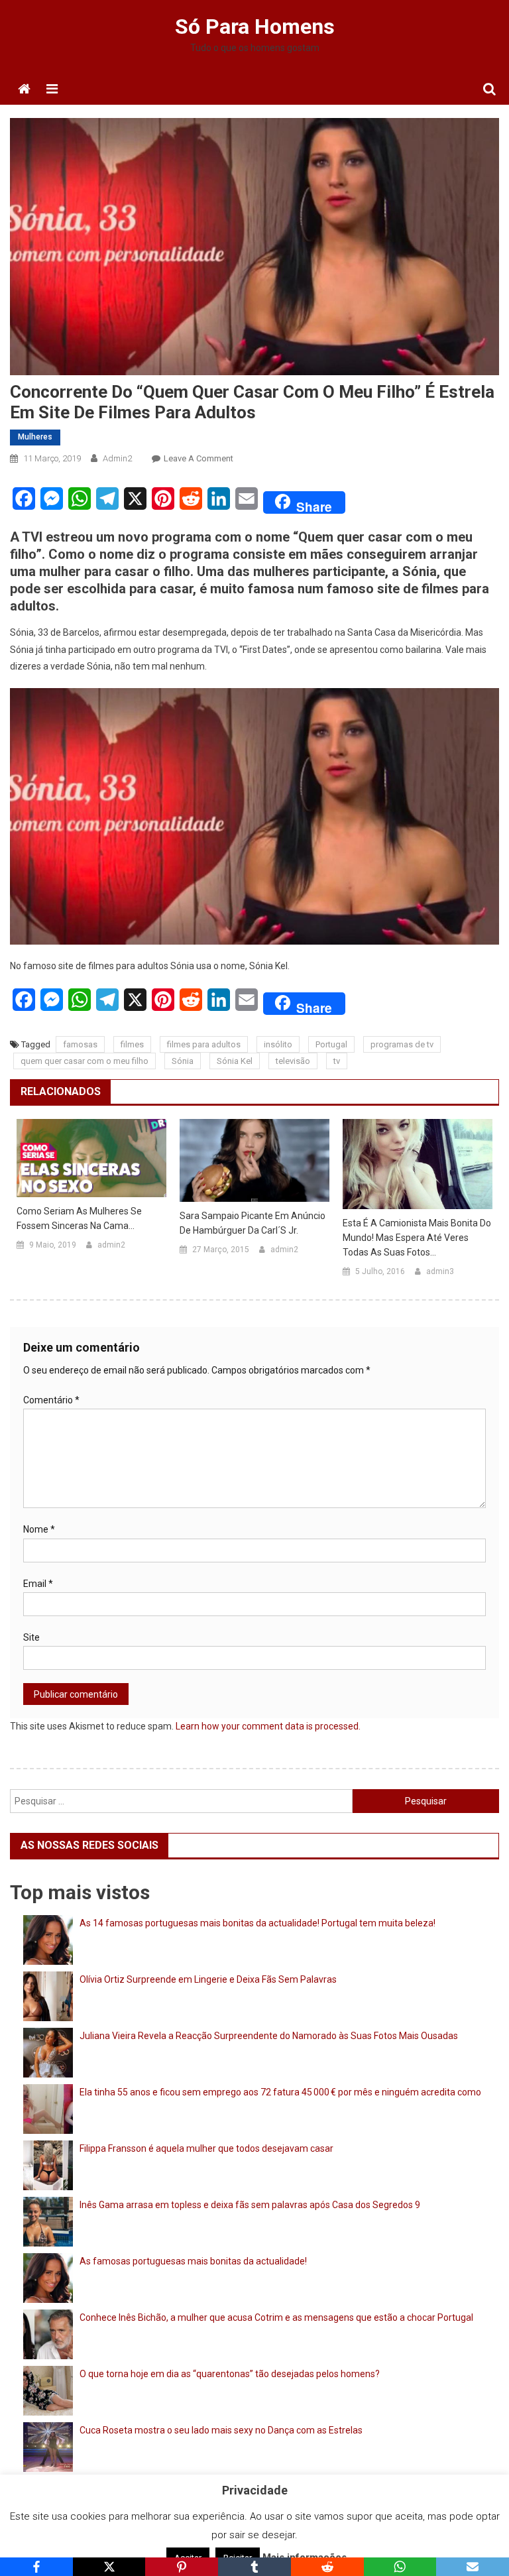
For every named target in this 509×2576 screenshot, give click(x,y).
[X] (109, 2567)
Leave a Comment (198, 458)
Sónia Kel (235, 1061)
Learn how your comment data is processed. (268, 1726)
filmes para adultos (204, 1044)
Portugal (331, 1044)
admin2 (117, 458)
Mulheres (35, 437)
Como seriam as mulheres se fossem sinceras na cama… (79, 1218)
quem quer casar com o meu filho (85, 1061)
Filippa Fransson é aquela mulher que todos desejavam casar (206, 2148)
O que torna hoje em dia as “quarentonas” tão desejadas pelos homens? (230, 2374)
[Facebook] (36, 2567)
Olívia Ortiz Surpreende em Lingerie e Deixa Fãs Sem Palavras (208, 1979)
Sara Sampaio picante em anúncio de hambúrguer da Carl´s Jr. (253, 1223)
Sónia (183, 1061)
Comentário (51, 1400)
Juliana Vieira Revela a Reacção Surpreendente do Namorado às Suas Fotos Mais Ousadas (269, 2036)
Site (31, 1637)
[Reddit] (327, 2567)
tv (337, 1061)
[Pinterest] (182, 2567)
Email (38, 1584)
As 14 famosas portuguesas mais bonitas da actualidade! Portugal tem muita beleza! (257, 1923)
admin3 (440, 1271)
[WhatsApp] (400, 2567)
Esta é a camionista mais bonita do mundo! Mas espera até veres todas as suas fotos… (417, 1238)
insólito (278, 1044)
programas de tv (402, 1044)
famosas (80, 1044)
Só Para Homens (255, 27)
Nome (39, 1529)
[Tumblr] (254, 2567)
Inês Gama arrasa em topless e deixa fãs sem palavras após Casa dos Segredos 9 (250, 2205)
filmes (132, 1044)
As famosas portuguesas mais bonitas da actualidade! (193, 2261)
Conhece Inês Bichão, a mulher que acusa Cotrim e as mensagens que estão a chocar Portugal (276, 2317)
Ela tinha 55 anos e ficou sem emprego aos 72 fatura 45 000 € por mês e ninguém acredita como (280, 2092)
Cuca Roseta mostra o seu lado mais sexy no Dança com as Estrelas (221, 2430)
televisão (293, 1061)
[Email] (473, 2567)
